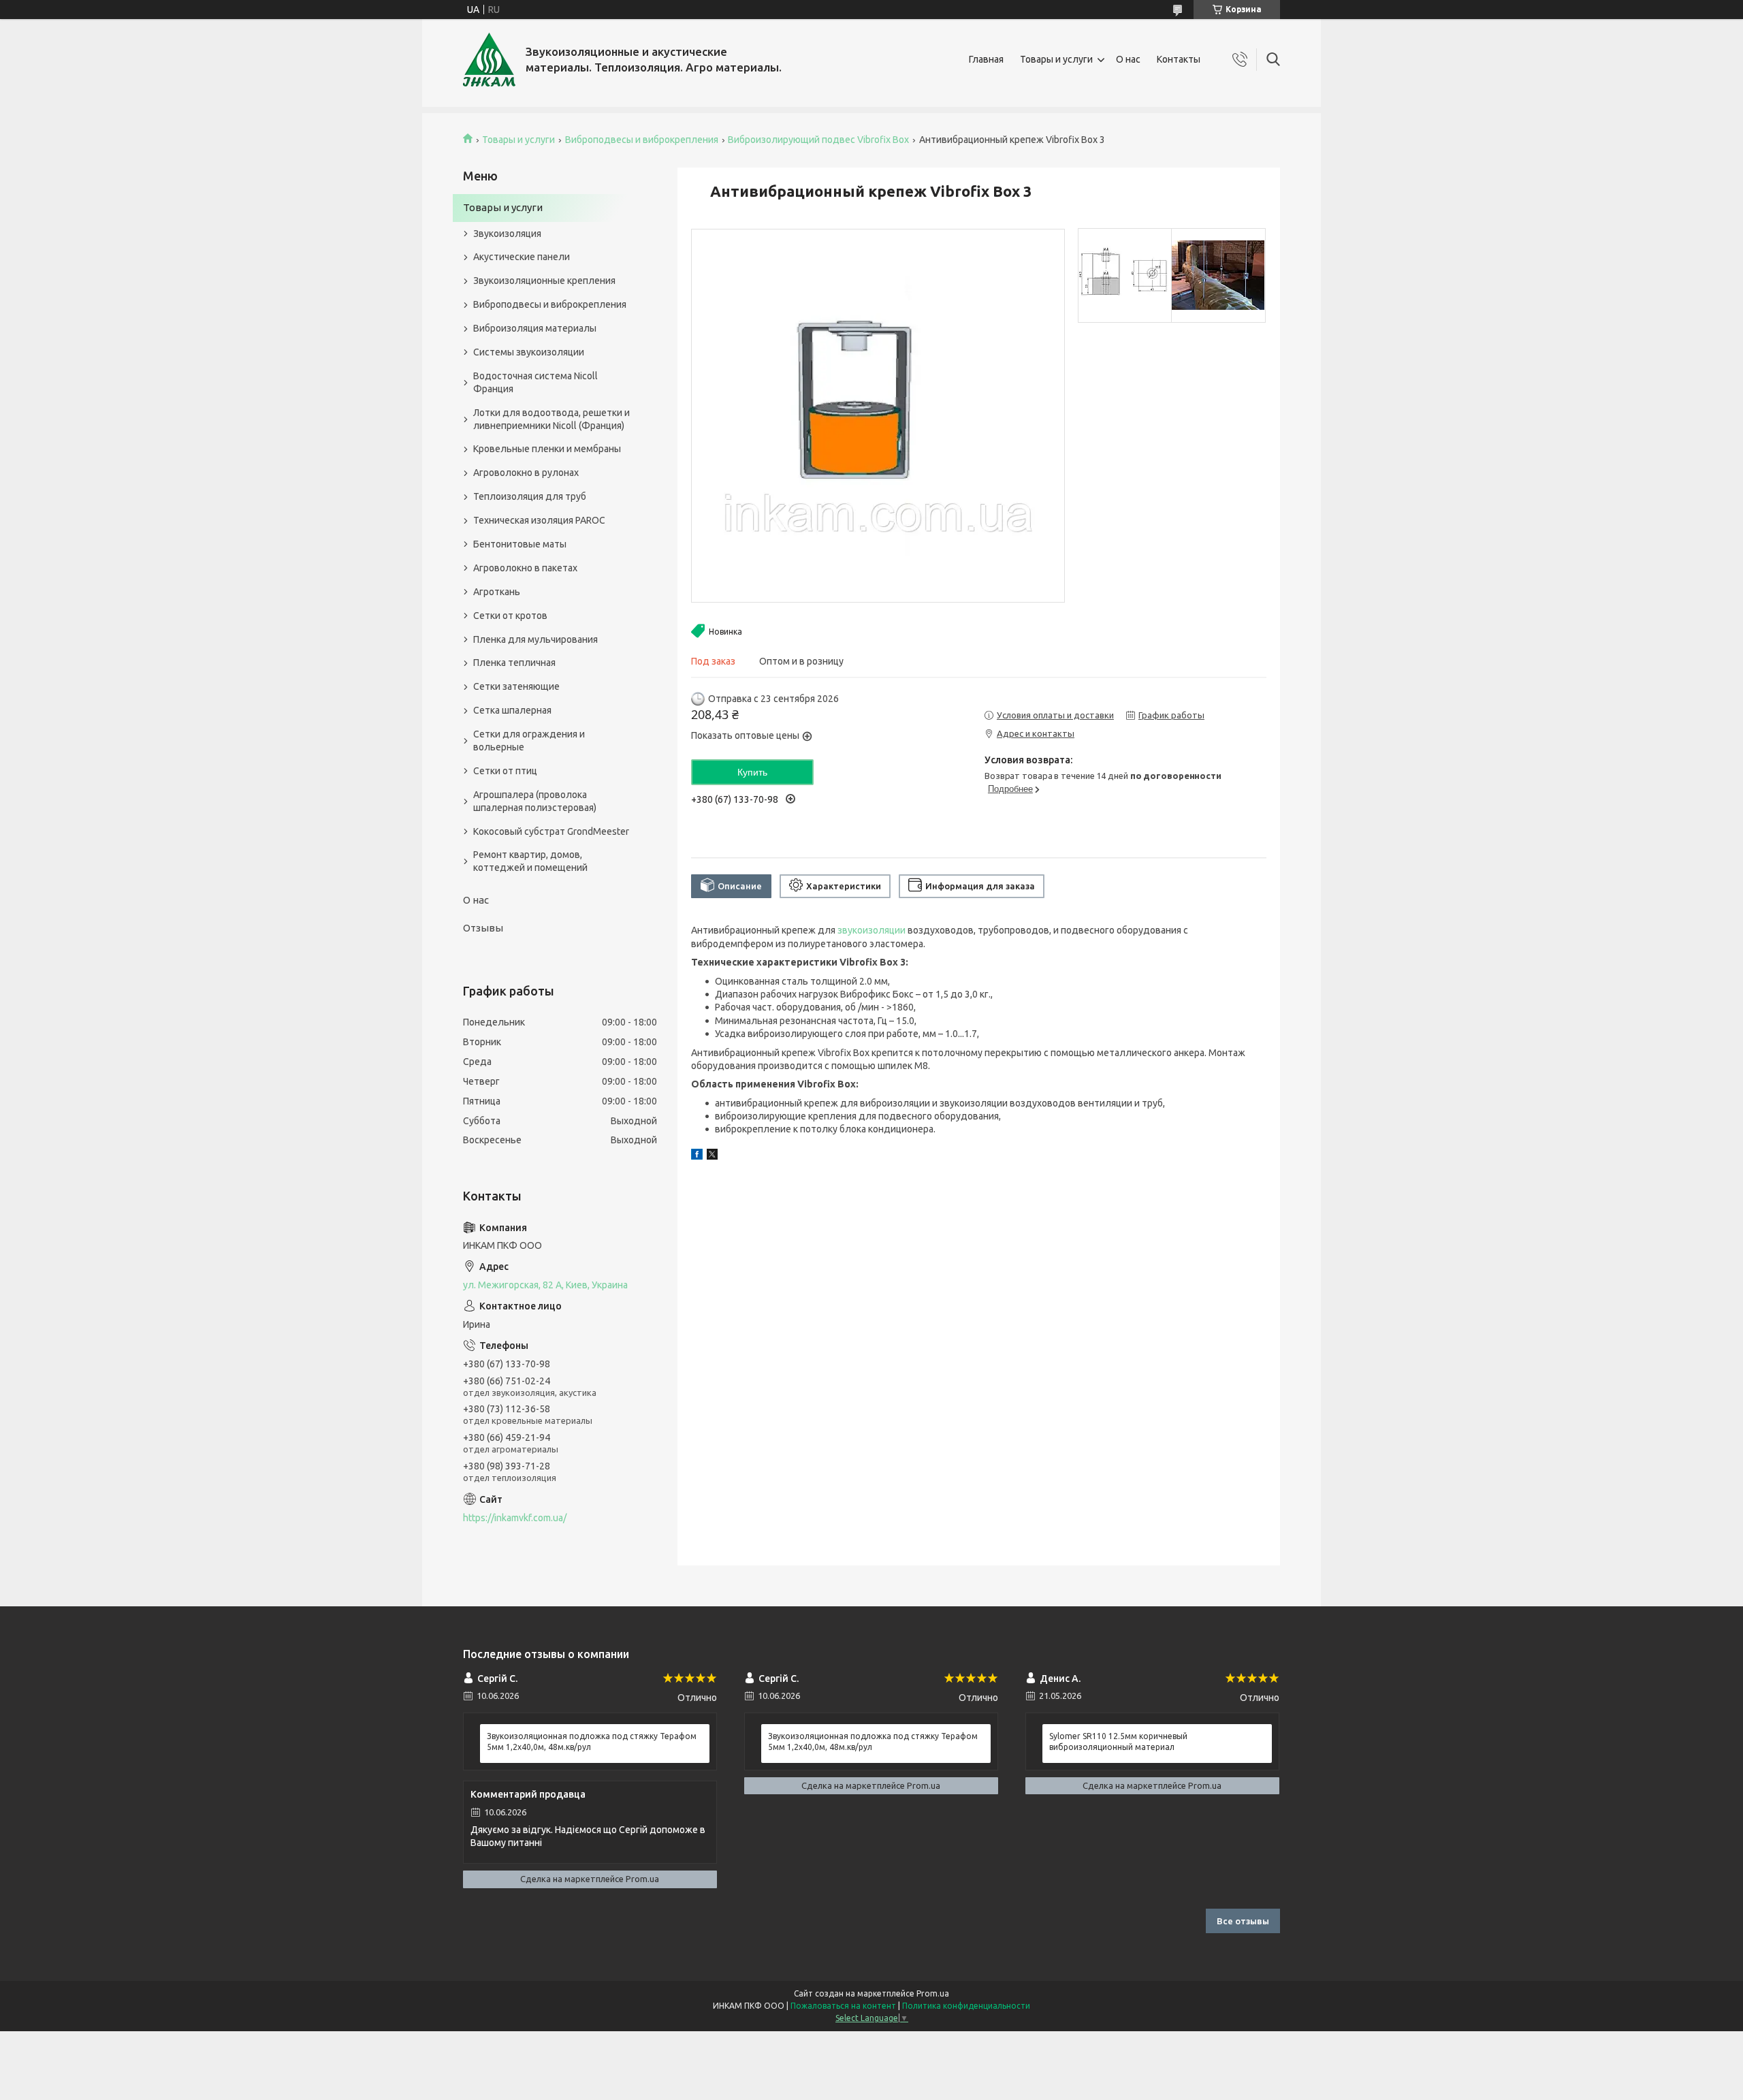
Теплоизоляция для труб (530, 496)
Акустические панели (522, 257)
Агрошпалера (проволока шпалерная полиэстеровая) (535, 801)
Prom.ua (933, 1993)
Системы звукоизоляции (529, 352)
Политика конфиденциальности (966, 2006)
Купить (752, 772)
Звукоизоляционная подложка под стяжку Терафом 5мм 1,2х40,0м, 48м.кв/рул (592, 1741)
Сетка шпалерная (512, 710)
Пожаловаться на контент (843, 2006)
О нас (1128, 59)
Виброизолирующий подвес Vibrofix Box (818, 140)
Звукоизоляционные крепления (544, 281)
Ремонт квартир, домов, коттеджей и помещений (530, 861)
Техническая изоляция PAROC (539, 520)
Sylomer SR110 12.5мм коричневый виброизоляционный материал (1118, 1741)
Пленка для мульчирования (535, 639)
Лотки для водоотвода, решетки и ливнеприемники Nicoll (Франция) (551, 419)
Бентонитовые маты (520, 544)
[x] (712, 1156)
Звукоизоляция (507, 234)
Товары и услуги (1056, 59)
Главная (986, 59)
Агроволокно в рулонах (526, 473)
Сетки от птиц (505, 771)
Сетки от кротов (510, 616)
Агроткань (497, 592)
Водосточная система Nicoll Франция (535, 382)
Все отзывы (1243, 1921)
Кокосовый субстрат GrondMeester (551, 831)
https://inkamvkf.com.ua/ (515, 1518)
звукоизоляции (871, 930)
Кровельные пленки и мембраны (547, 449)
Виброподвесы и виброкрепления (642, 140)
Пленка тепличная (514, 663)
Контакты (1179, 59)
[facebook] (697, 1156)
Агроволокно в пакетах (525, 568)
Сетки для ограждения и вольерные (529, 741)
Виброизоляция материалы (535, 328)
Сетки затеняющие (516, 686)
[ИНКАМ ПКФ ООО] (489, 60)
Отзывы (483, 928)
